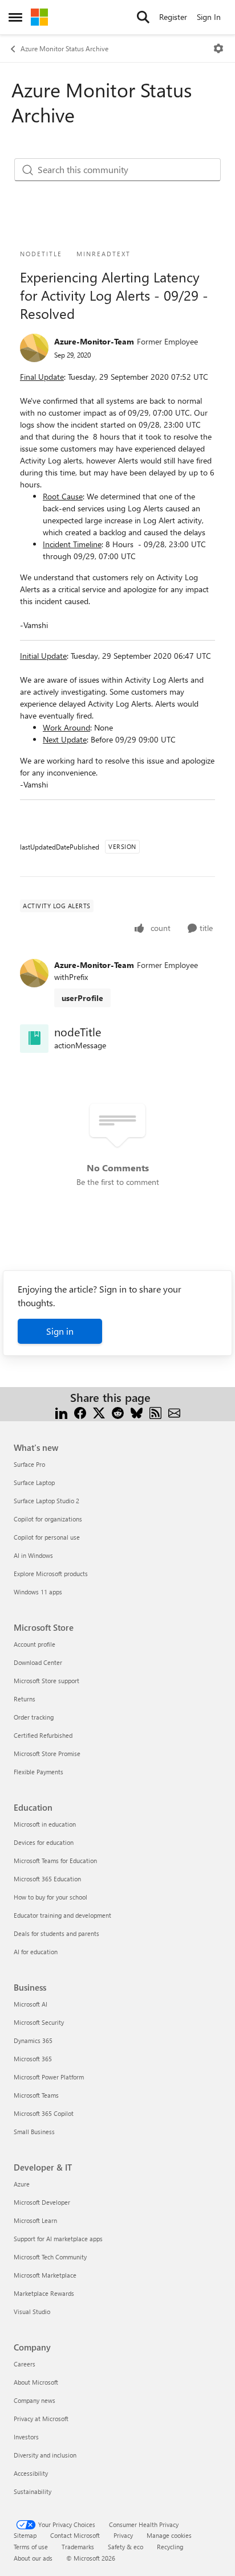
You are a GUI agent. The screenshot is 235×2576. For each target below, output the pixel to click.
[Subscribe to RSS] (155, 1411)
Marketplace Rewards (44, 2293)
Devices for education (44, 1842)
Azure (22, 2184)
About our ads (33, 2558)
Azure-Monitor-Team (94, 341)
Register (173, 17)
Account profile (35, 1644)
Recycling (170, 2547)
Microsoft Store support (46, 1681)
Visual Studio (32, 2312)
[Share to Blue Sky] (137, 1411)
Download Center (38, 1662)
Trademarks (78, 2547)
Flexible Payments (39, 1772)
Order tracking (34, 1717)
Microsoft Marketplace (45, 2275)
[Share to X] (99, 1411)
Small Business (34, 2132)
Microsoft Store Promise (47, 1753)
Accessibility (31, 2473)
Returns (25, 1699)
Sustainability (33, 2491)
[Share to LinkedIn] (61, 1411)
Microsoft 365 (33, 2059)
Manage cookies (169, 2535)
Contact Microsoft (75, 2535)
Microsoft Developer (42, 2202)
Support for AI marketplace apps (58, 2239)
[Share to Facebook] (80, 1411)
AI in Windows (33, 1555)
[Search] (143, 17)
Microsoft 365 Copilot (44, 2113)
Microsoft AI (31, 2004)
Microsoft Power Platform (49, 2077)
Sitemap (25, 2535)
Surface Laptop (34, 1482)
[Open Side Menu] (15, 17)
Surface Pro (29, 1464)
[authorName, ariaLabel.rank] (34, 348)
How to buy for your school (50, 1897)
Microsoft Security (39, 2022)
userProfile (82, 998)
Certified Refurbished (43, 1735)
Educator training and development (62, 1915)
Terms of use (31, 2547)
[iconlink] (34, 1039)
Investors (26, 2437)
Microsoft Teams (36, 2095)
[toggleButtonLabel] (218, 48)
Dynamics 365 (33, 2040)
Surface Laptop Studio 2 (46, 1501)
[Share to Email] (174, 1411)
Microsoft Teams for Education (55, 1861)
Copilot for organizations (48, 1519)
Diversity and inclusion (45, 2455)
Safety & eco (125, 2547)
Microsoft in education (45, 1824)
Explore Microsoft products (51, 1574)
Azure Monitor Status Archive (64, 48)
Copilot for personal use (47, 1537)
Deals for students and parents (56, 1933)
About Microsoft (36, 2382)
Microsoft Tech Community (50, 2257)
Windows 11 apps (38, 1592)
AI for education (36, 1952)
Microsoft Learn (35, 2220)
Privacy (123, 2535)
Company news (35, 2400)
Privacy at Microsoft (41, 2419)
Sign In (209, 17)
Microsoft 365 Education (47, 1879)
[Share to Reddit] (118, 1411)
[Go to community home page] (39, 17)
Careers (25, 2364)
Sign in (60, 1331)
